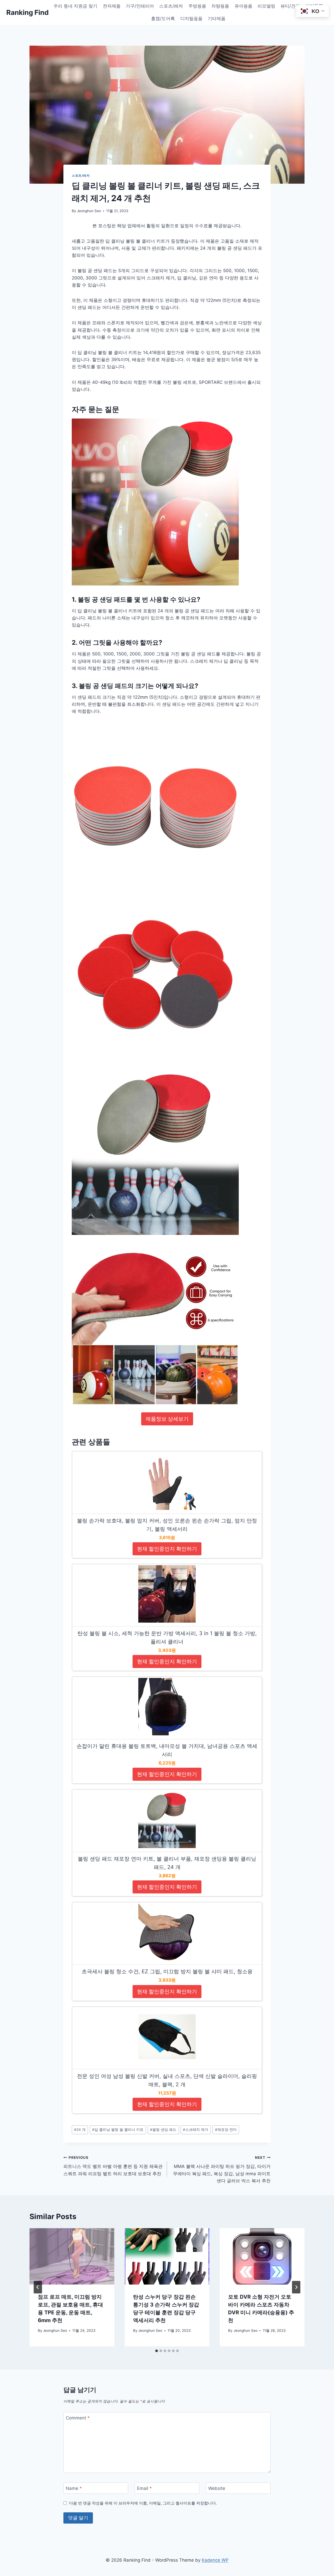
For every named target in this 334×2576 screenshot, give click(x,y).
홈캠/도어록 (163, 19)
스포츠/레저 (171, 6)
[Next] (296, 2287)
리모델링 (266, 6)
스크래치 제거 (196, 2130)
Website (217, 2488)
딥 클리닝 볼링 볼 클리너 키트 (118, 2130)
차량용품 (220, 6)
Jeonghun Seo (89, 211)
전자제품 (112, 6)
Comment (78, 2418)
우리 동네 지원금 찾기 (75, 6)
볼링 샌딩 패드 (163, 2130)
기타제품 (217, 19)
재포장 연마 (226, 2130)
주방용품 (197, 6)
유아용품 (243, 6)
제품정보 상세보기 (167, 1419)
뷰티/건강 (290, 6)
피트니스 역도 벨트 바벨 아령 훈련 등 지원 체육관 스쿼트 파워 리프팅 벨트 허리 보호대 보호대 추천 (113, 2166)
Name (74, 2488)
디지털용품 (191, 19)
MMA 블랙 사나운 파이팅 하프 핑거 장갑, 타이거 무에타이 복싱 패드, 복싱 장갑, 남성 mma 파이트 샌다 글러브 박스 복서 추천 (222, 2169)
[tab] (157, 2351)
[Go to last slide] (38, 2287)
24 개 (80, 2130)
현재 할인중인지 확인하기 (167, 1549)
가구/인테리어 (140, 6)
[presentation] (72, 2256)
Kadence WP (215, 2560)
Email (144, 2488)
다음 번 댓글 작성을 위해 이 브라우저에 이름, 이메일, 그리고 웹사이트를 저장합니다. (143, 2503)
